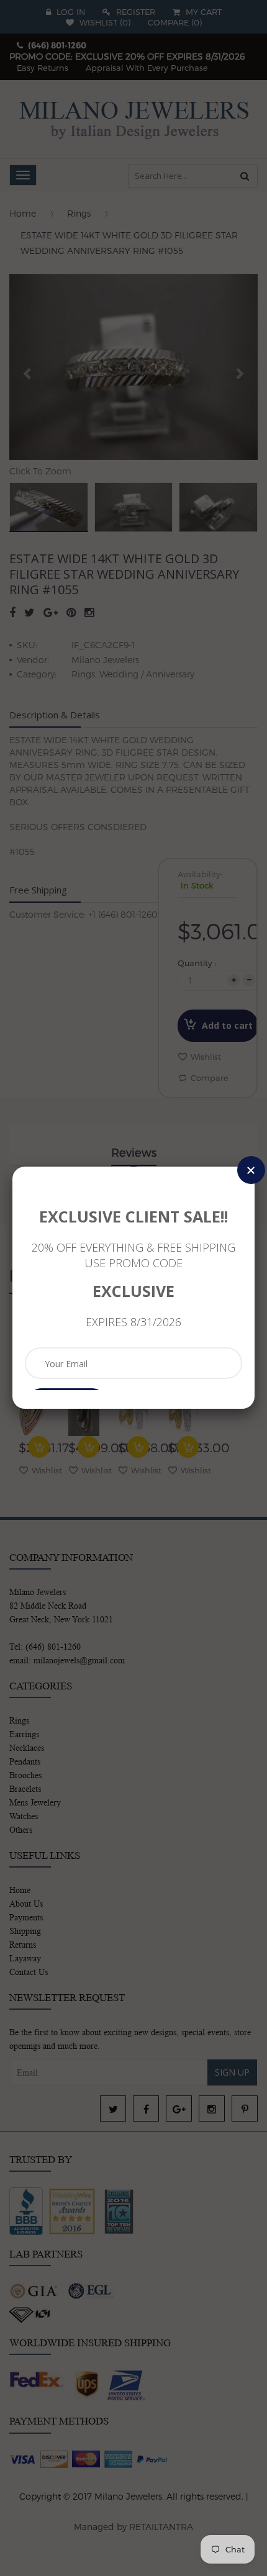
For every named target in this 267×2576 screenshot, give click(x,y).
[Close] (251, 1170)
